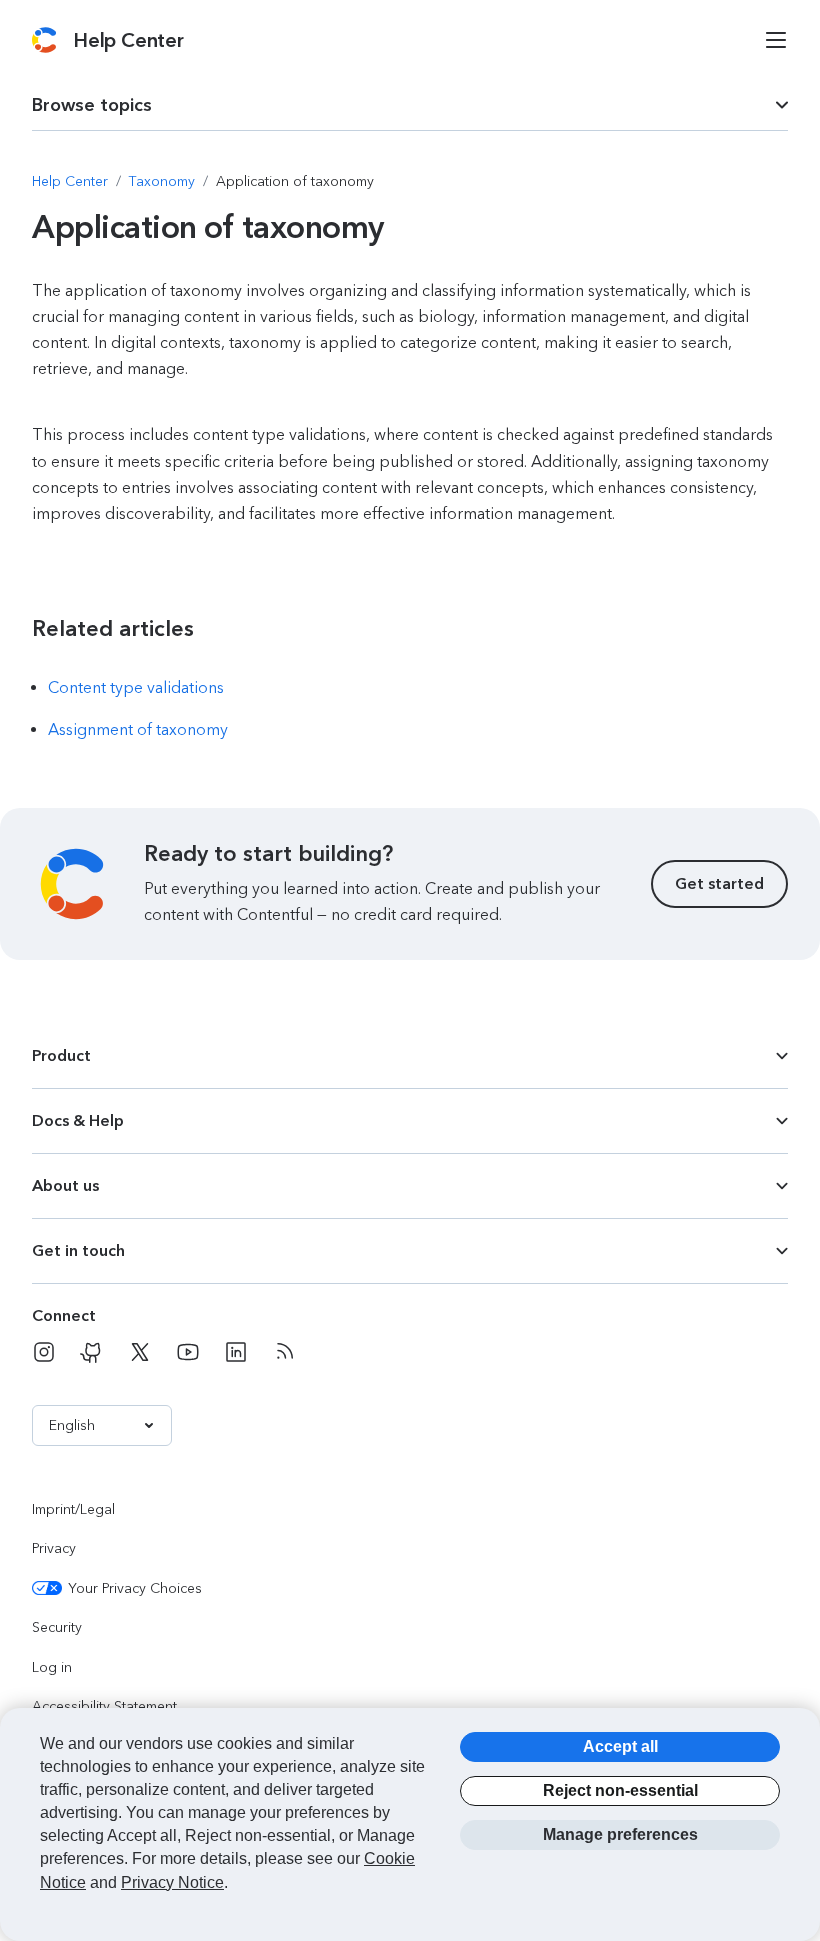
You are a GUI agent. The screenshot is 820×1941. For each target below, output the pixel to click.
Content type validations (136, 687)
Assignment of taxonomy (138, 729)
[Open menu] (776, 40)
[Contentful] (44, 40)
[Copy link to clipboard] (99, 628)
